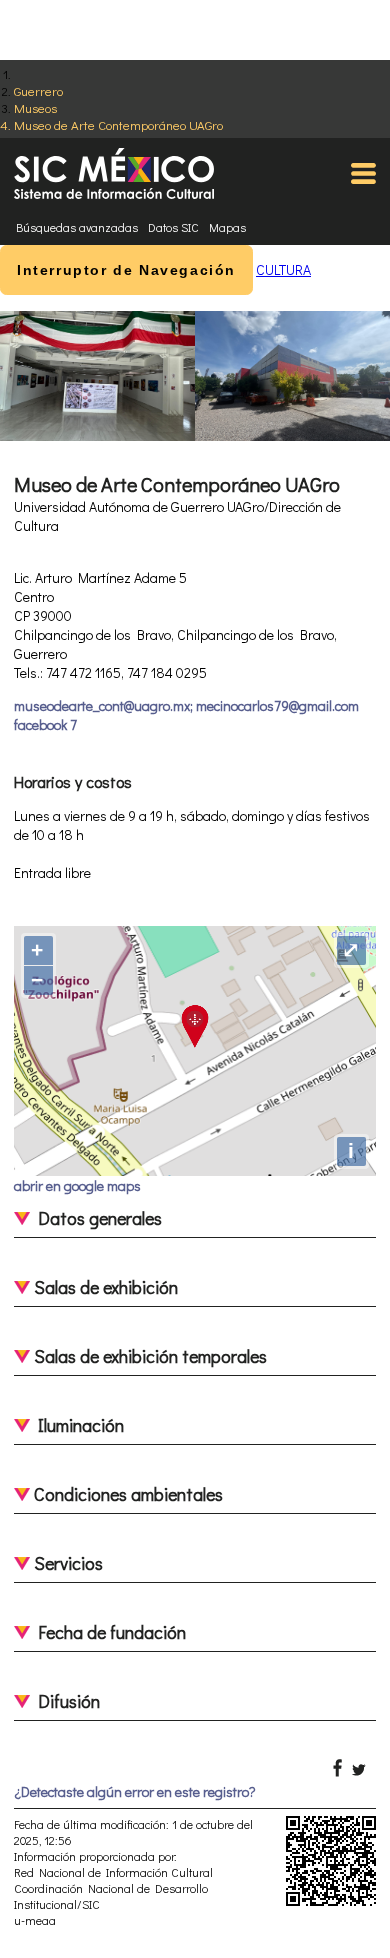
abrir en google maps (77, 1185)
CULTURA (283, 269)
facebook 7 (45, 724)
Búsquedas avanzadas (77, 227)
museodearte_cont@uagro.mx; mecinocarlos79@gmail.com (186, 705)
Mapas (227, 227)
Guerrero (38, 90)
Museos (35, 107)
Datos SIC (173, 227)
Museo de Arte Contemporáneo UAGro (118, 124)
